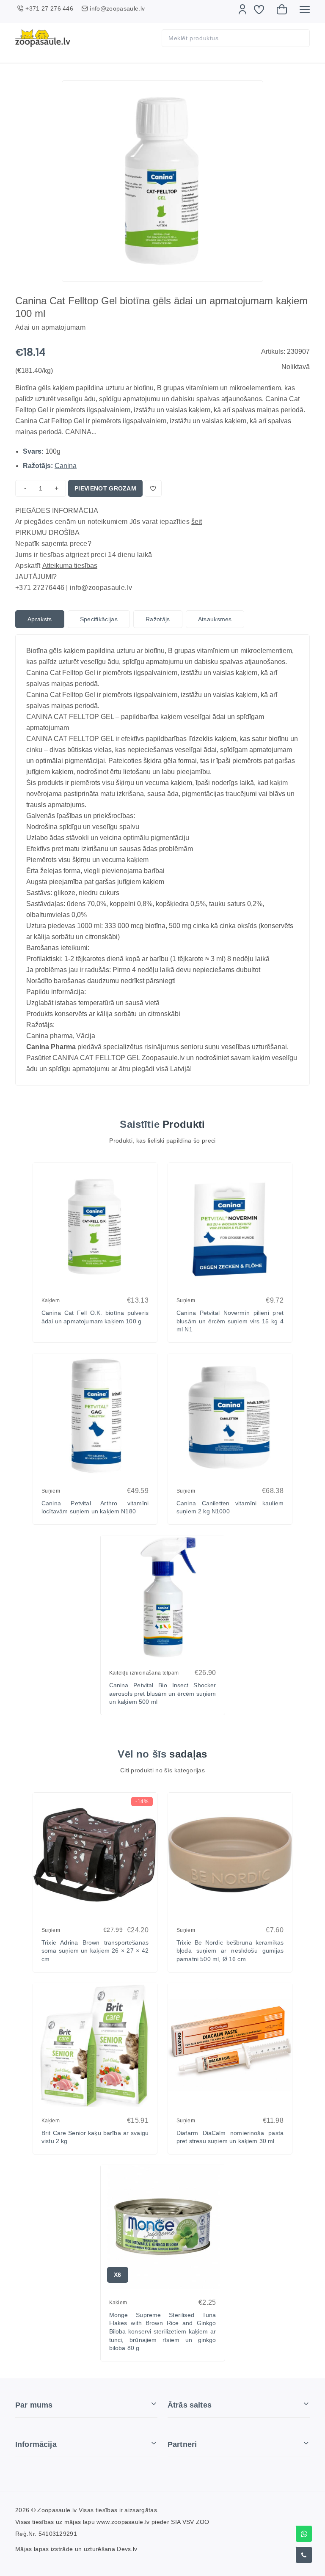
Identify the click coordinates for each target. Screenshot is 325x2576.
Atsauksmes (215, 619)
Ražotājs (158, 619)
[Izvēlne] (305, 9)
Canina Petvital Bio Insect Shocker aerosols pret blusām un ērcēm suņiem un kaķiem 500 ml (163, 1693)
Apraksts (40, 619)
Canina (66, 466)
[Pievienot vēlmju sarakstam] (153, 488)
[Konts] (242, 9)
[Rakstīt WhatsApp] (304, 2534)
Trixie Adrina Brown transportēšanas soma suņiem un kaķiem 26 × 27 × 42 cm (95, 1951)
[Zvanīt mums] (304, 2555)
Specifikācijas (99, 619)
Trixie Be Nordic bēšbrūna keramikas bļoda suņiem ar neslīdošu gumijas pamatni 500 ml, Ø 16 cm (230, 1951)
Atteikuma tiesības (70, 566)
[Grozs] (282, 9)
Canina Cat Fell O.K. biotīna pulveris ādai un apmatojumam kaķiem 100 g (95, 1317)
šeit (197, 522)
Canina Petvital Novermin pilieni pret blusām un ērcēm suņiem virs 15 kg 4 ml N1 (230, 1321)
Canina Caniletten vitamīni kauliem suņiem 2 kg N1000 (230, 1507)
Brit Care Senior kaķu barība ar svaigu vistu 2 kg (95, 2137)
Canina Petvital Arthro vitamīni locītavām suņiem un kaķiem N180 (95, 1507)
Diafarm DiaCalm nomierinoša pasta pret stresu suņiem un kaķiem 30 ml (230, 2137)
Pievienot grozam (105, 488)
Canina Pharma (51, 1047)
